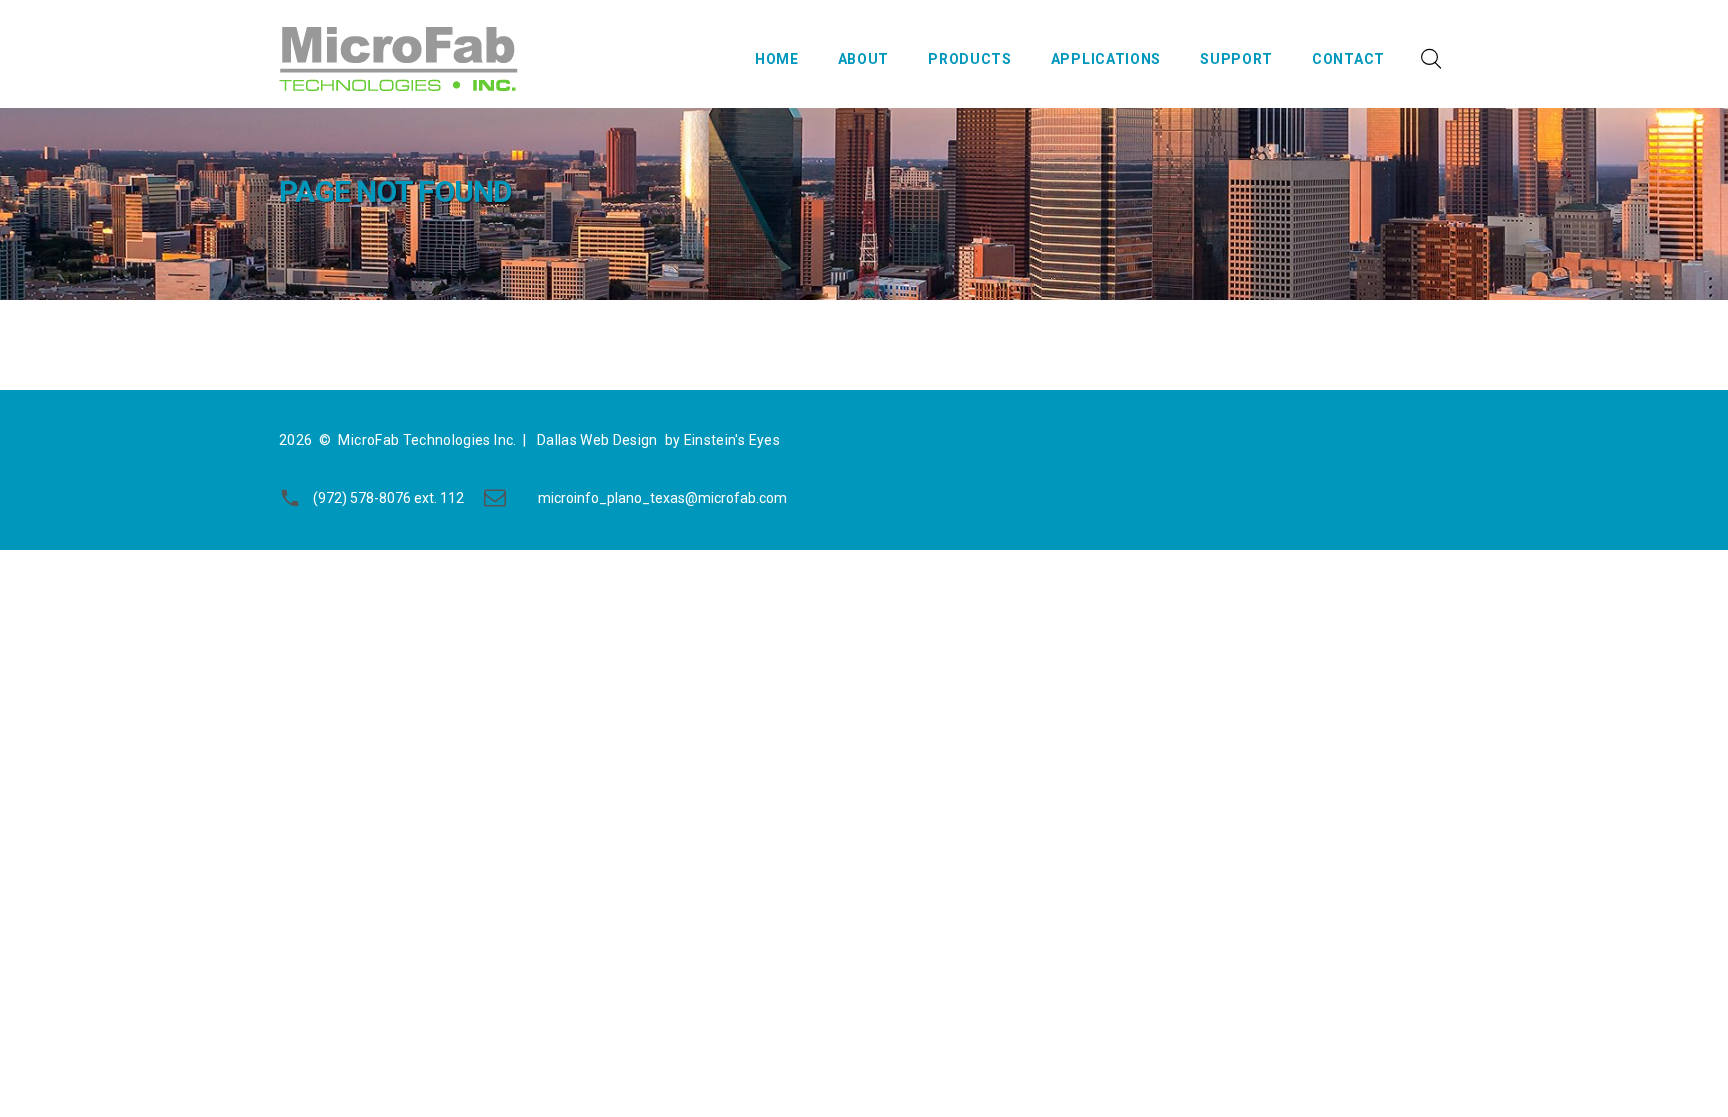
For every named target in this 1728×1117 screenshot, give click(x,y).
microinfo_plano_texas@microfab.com (662, 498)
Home (777, 59)
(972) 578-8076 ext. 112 (388, 498)
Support (1236, 59)
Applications (1106, 59)
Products (970, 59)
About (864, 59)
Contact (1348, 59)
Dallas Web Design (597, 440)
